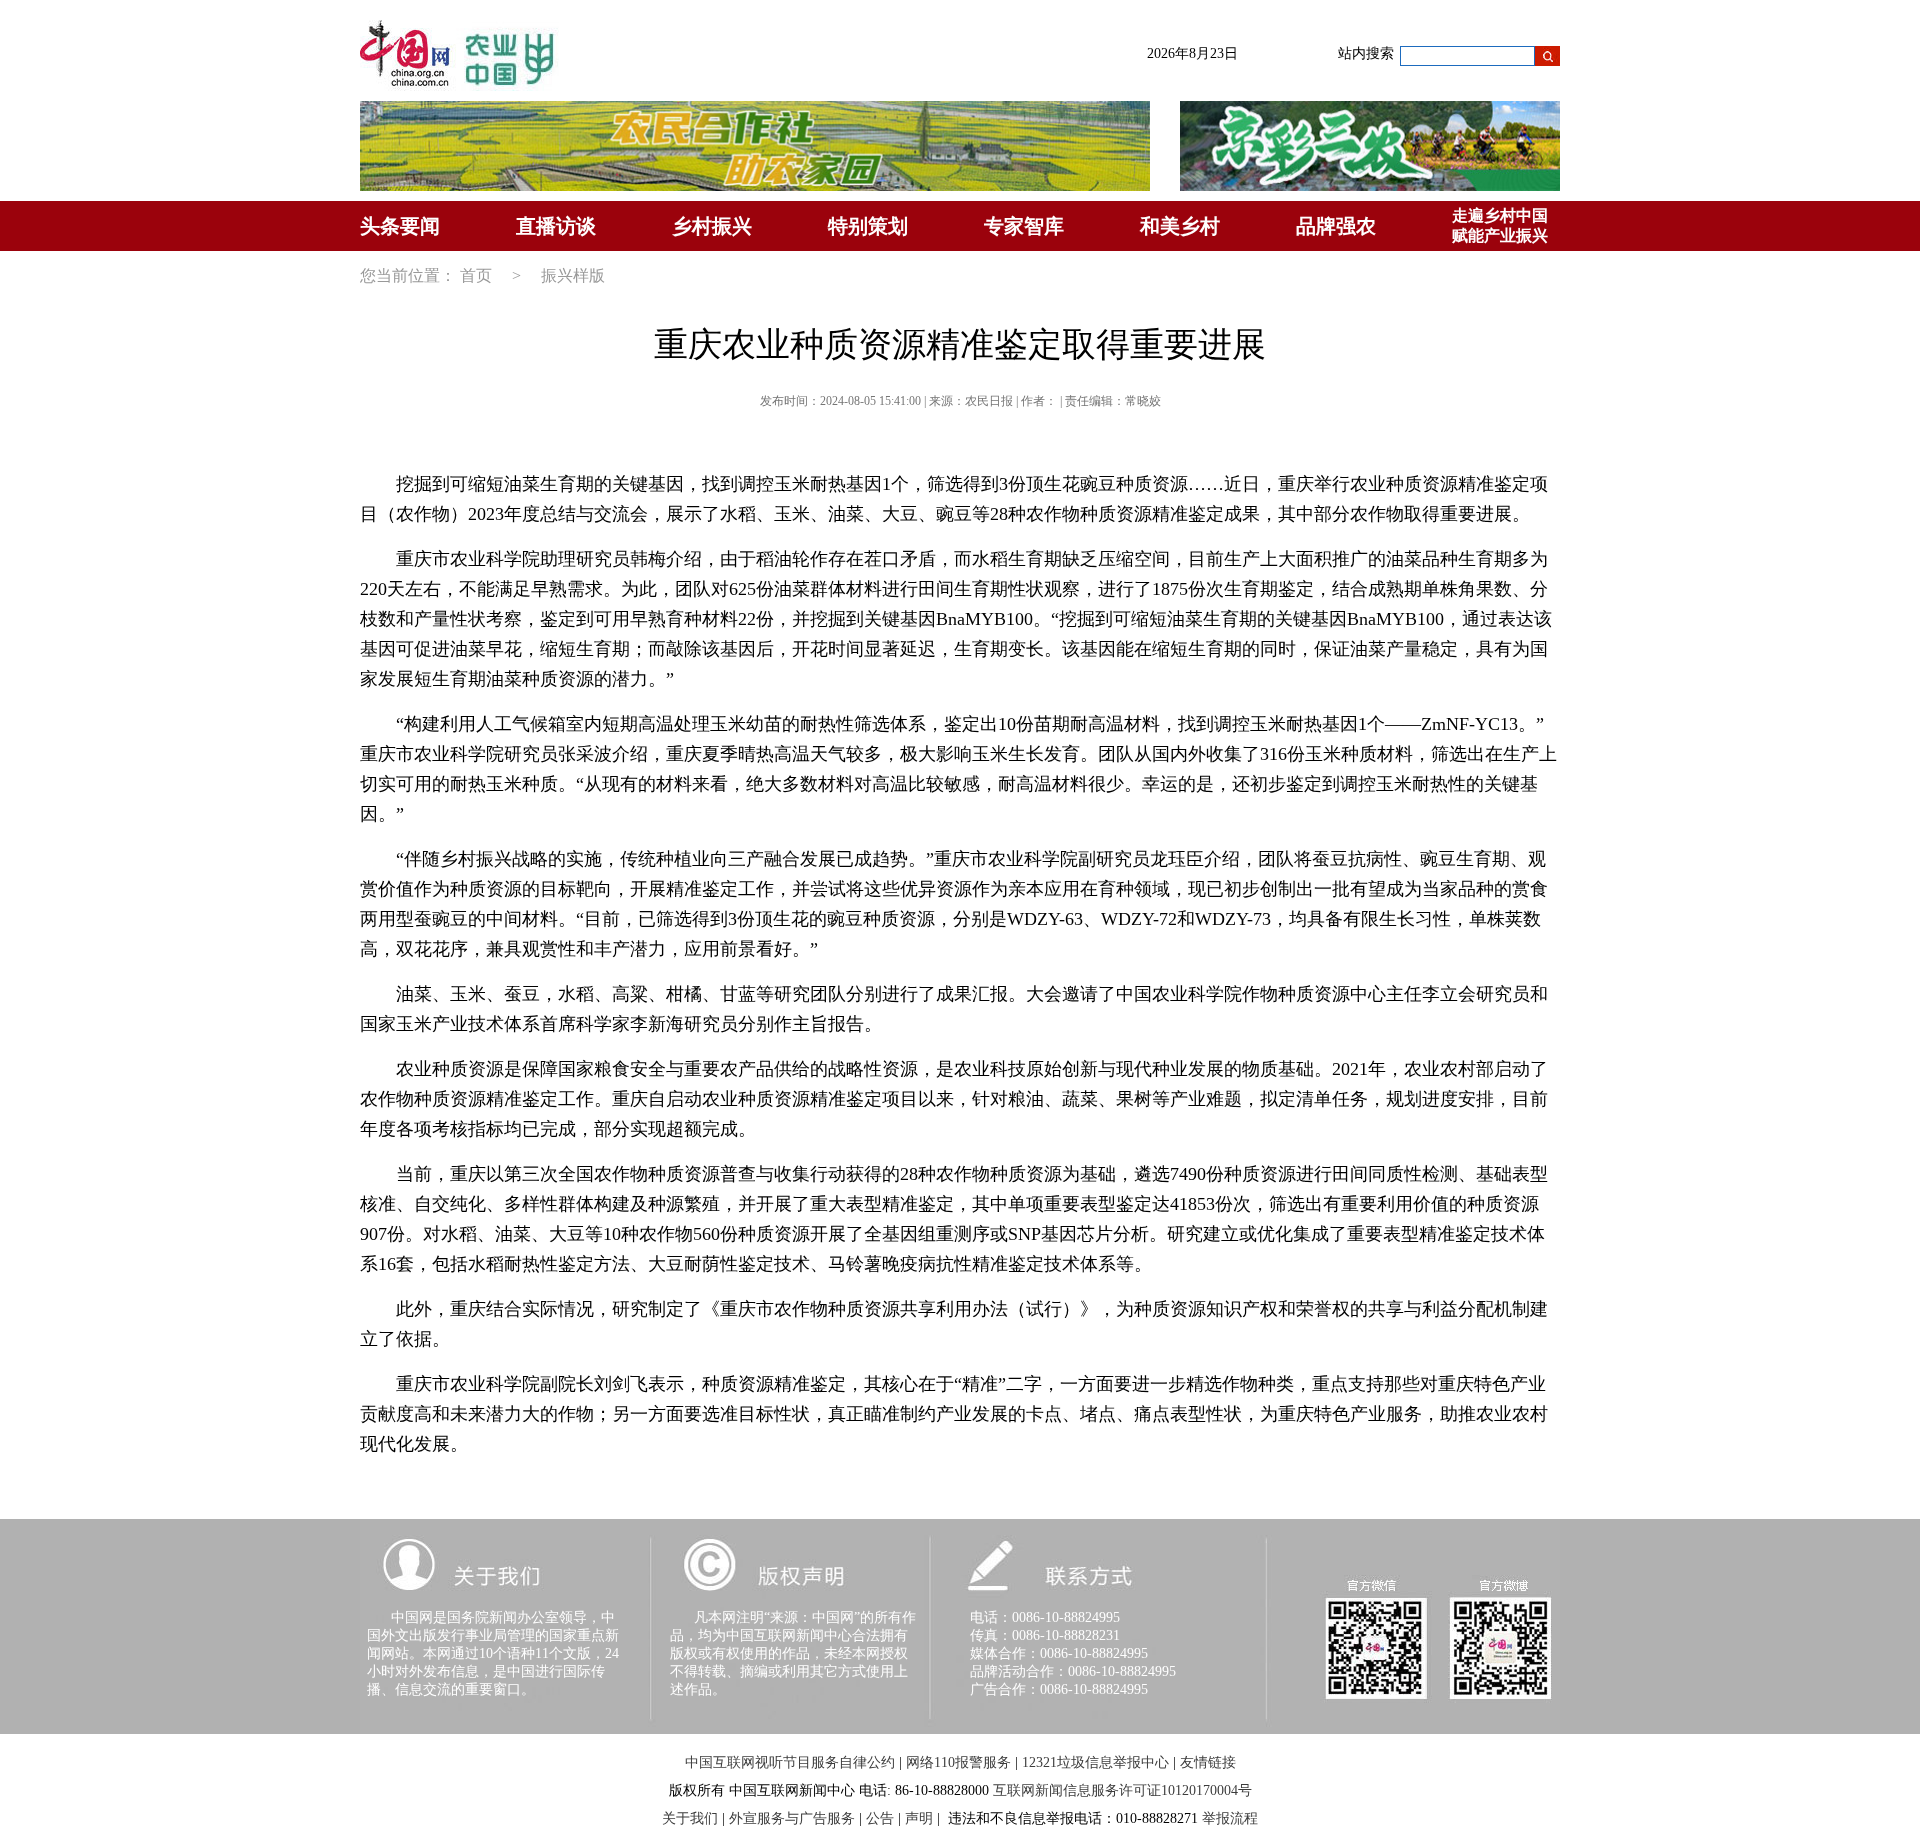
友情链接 (1208, 1762)
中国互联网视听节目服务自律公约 (790, 1762)
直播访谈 (556, 226)
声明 (919, 1818)
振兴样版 (573, 275)
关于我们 (690, 1818)
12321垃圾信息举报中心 (1095, 1762)
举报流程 (1230, 1818)
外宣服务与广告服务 (792, 1818)
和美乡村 (1180, 226)
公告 (880, 1818)
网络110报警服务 (958, 1762)
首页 (476, 275)
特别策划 (868, 226)
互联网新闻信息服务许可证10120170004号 (1122, 1790)
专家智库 (1024, 226)
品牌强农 (1336, 226)
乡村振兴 (712, 226)
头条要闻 (400, 226)
